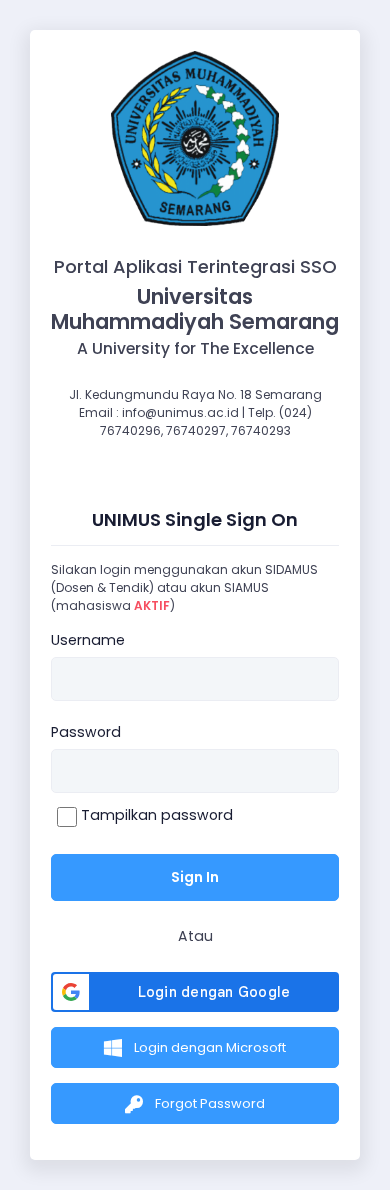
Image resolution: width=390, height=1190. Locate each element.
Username (88, 640)
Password (86, 732)
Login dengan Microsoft (208, 1047)
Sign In (195, 877)
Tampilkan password (155, 815)
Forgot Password (208, 1103)
